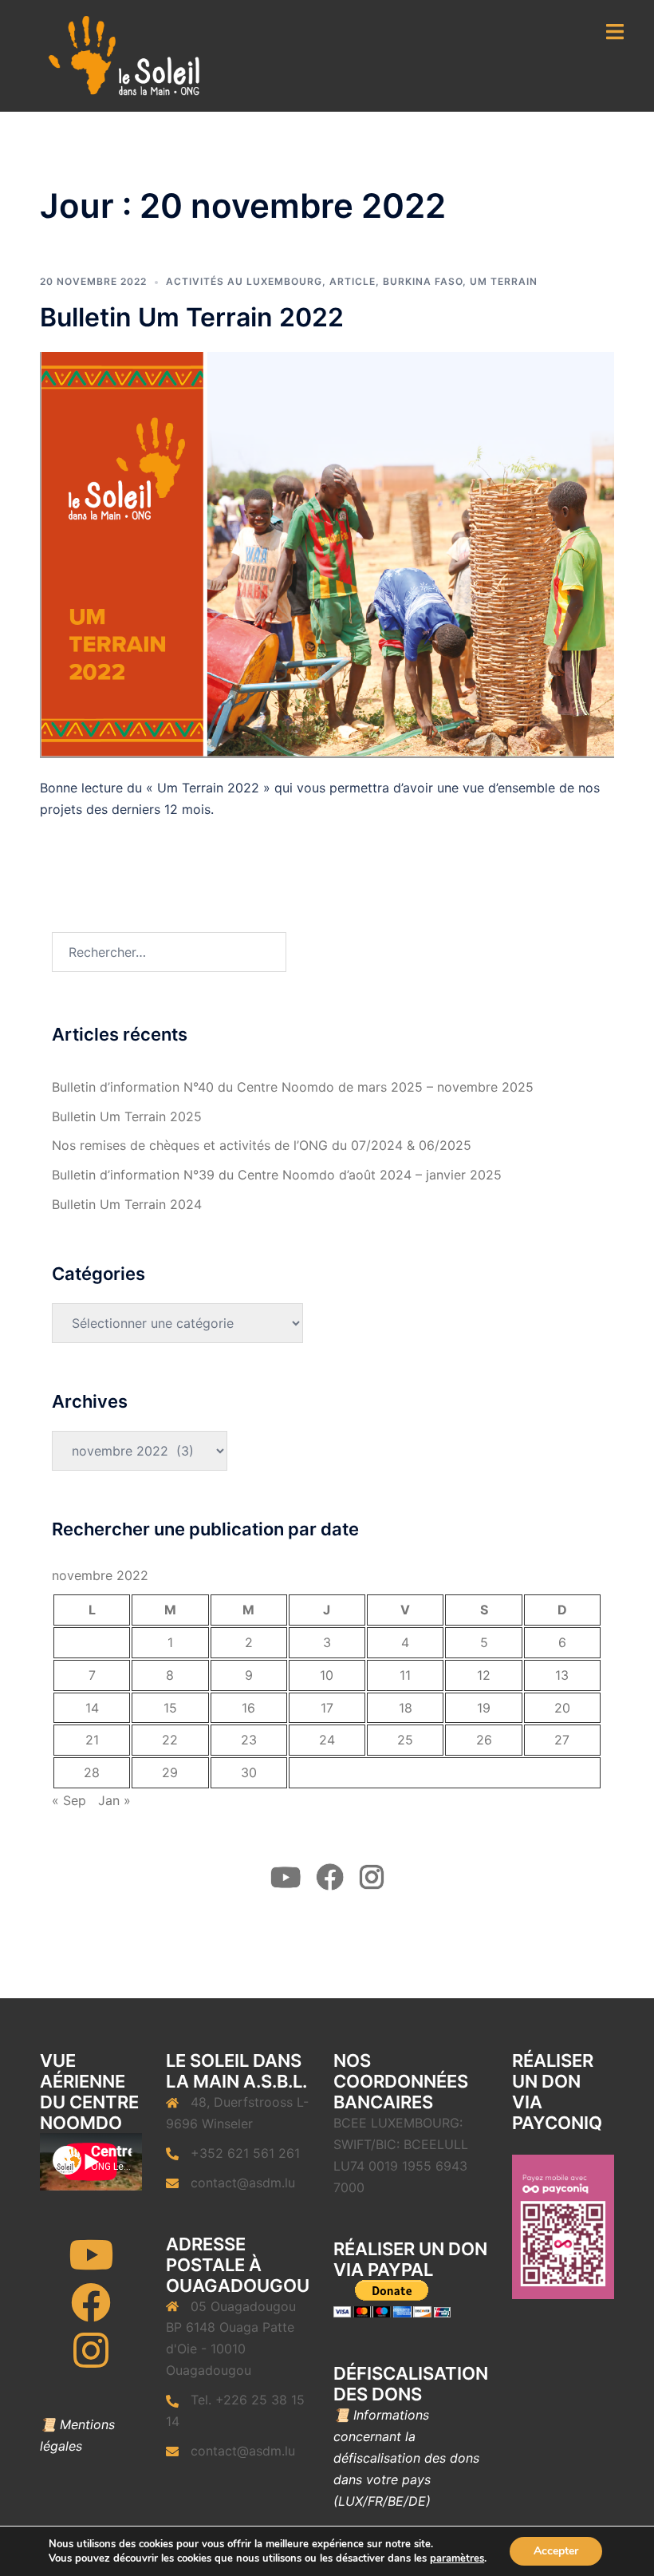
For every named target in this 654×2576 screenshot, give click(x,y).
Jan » (114, 1800)
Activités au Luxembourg (244, 281)
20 (562, 1708)
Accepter (556, 2551)
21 (92, 1740)
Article (353, 281)
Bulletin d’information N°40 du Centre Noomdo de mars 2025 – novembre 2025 (293, 1087)
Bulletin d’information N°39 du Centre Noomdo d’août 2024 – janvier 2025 (277, 1175)
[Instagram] (91, 2361)
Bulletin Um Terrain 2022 (192, 317)
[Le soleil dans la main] (122, 54)
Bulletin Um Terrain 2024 (127, 1204)
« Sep (69, 1800)
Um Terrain (504, 281)
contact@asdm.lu (243, 2183)
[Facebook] (91, 2313)
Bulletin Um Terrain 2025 (127, 1116)
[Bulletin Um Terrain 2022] (327, 554)
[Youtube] (91, 2265)
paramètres (457, 2558)
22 (170, 1740)
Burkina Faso (423, 281)
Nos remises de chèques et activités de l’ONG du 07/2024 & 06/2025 (262, 1145)
